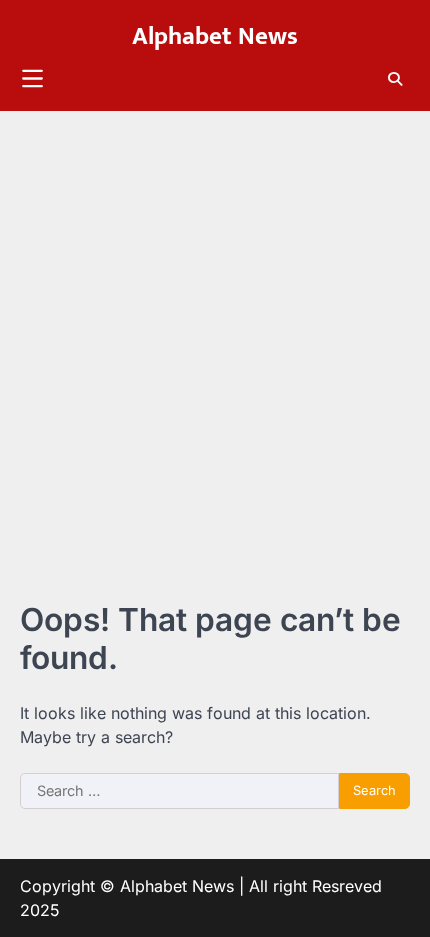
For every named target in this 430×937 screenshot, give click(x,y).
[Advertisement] (215, 336)
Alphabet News (215, 36)
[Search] (395, 79)
